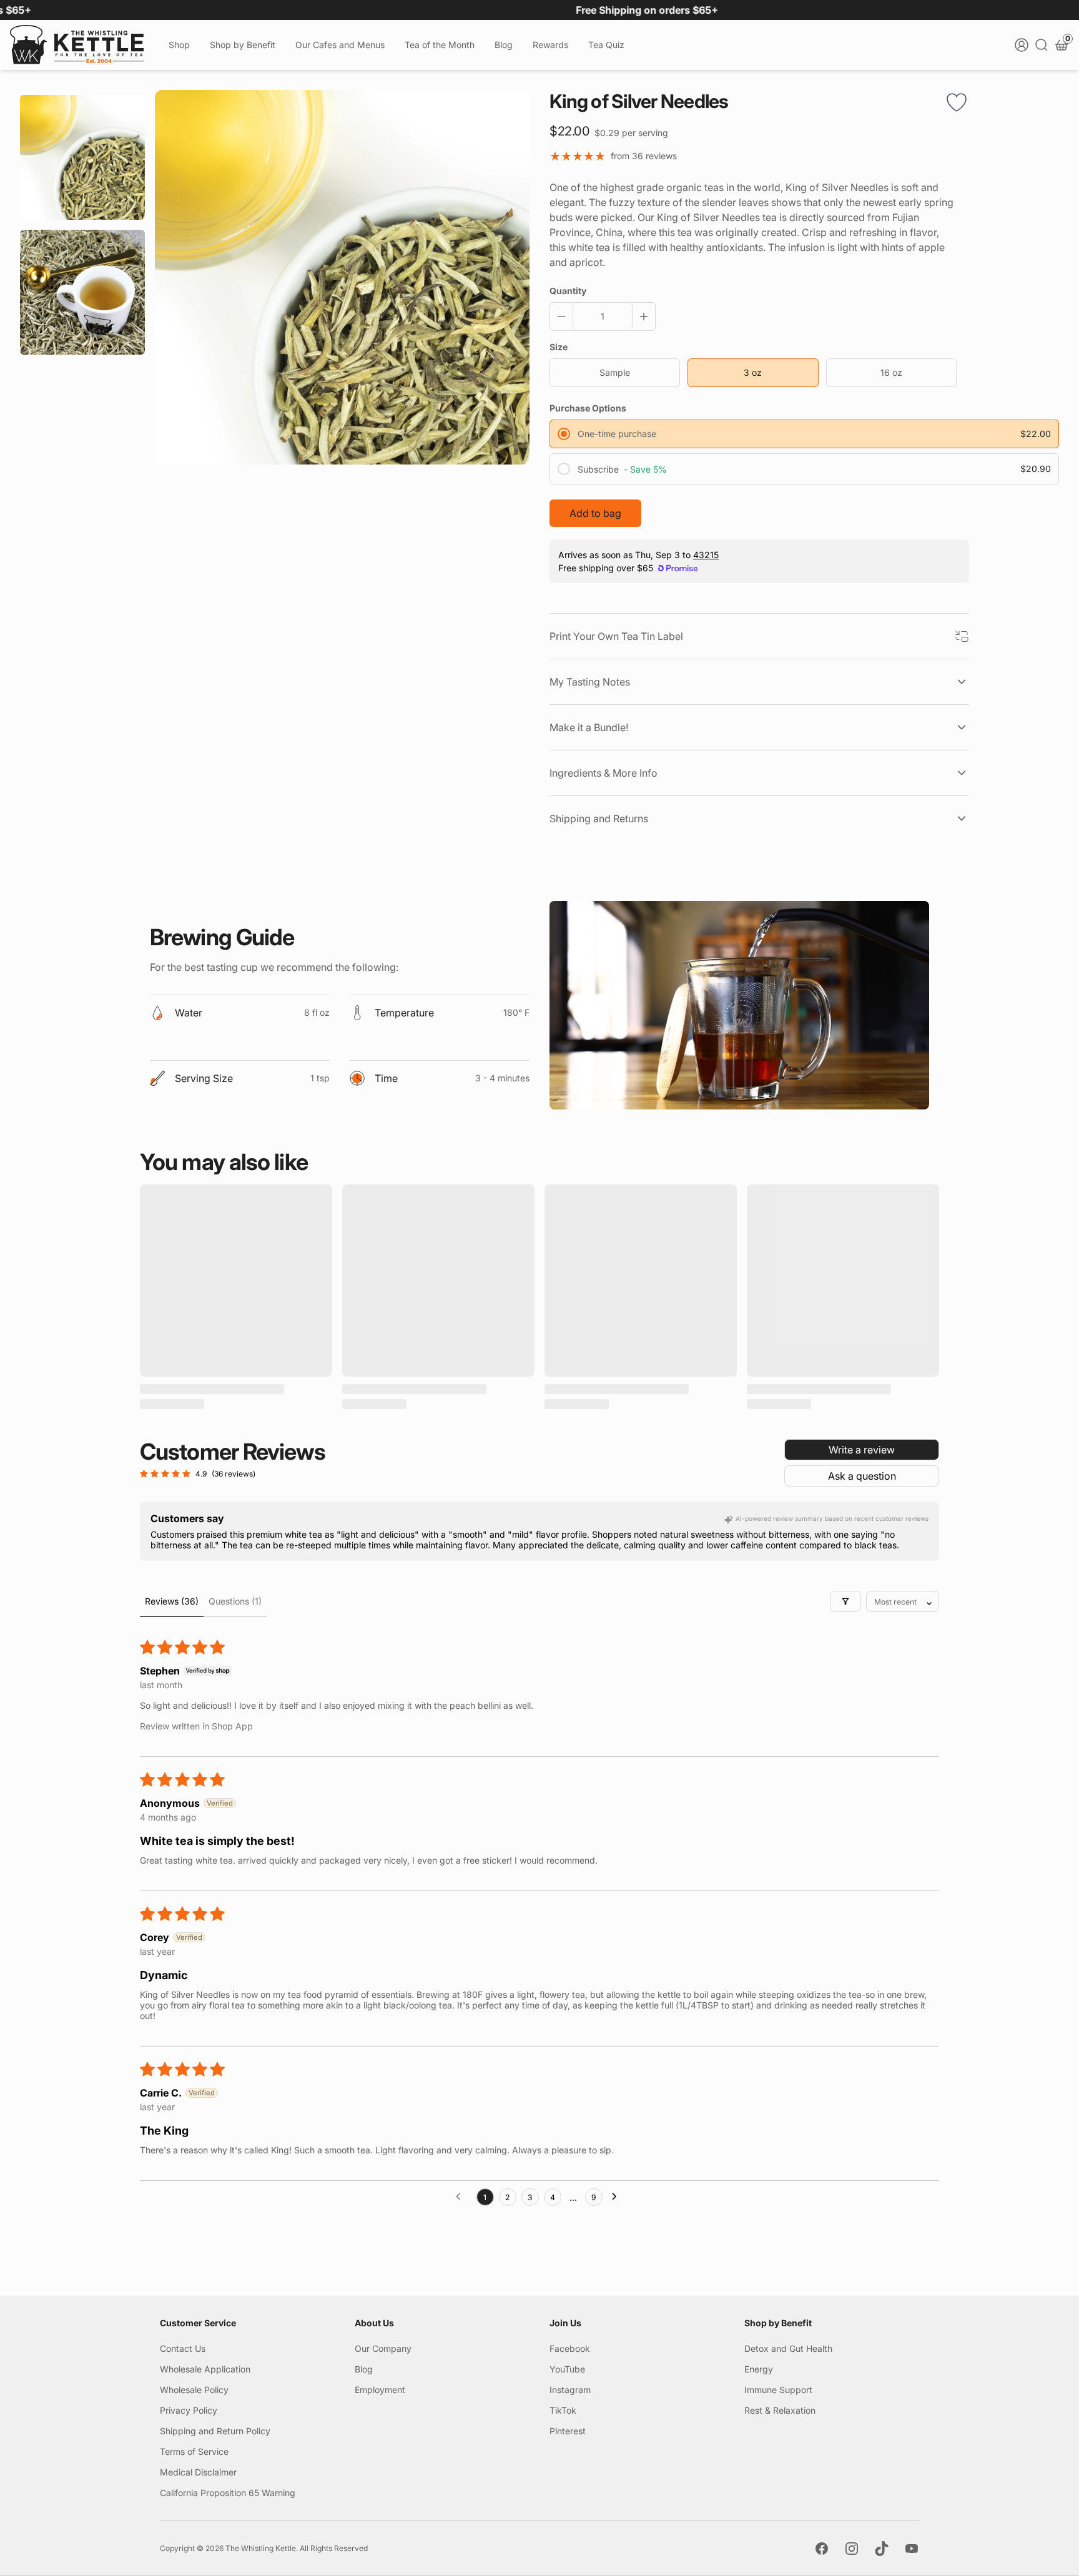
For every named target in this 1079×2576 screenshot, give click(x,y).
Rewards (550, 45)
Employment (380, 2390)
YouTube (567, 2369)
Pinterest (568, 2431)
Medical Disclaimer (198, 2472)
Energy (759, 2369)
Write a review (862, 1450)
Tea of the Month (440, 45)
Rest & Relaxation (780, 2410)
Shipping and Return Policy (215, 2431)
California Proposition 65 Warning (228, 2493)
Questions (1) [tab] (235, 1601)
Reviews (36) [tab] (172, 1601)
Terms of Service (194, 2451)
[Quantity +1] (641, 317)
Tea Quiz (606, 45)
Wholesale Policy (194, 2390)
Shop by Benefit (243, 45)
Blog (504, 45)
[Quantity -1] (564, 317)
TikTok (563, 2410)
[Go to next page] (618, 2197)
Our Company (383, 2348)
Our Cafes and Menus (340, 45)
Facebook (570, 2348)
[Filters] (845, 1601)
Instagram (570, 2390)
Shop (179, 45)
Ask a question (862, 1476)
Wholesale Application (205, 2369)
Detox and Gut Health (788, 2348)
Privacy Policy (189, 2410)
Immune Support (778, 2390)
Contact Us (183, 2348)
